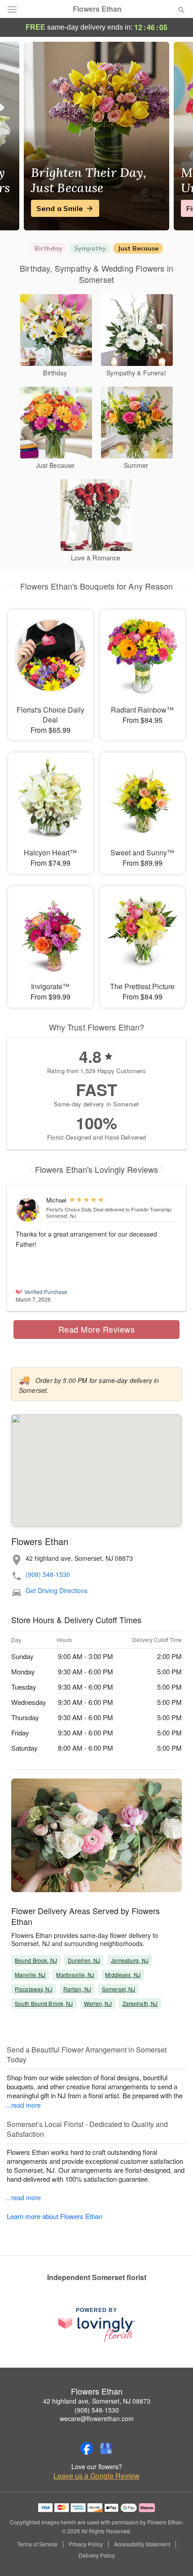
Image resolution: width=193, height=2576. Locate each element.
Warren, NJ (98, 2003)
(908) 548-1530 (48, 1574)
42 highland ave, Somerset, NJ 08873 (97, 2401)
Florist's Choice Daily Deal (75, 1209)
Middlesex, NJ (123, 1975)
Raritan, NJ (77, 1989)
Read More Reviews (97, 1329)
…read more (23, 2105)
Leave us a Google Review (96, 2476)
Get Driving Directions (57, 1591)
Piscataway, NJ (34, 1989)
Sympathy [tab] (90, 248)
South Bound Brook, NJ (44, 2003)
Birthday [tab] (48, 248)
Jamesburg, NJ (130, 1960)
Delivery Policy (97, 2555)
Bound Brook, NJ (36, 1960)
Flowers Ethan (97, 9)
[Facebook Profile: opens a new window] (87, 2448)
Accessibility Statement (142, 2544)
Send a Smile (60, 208)
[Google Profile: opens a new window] (106, 2448)
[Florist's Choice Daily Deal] (29, 1210)
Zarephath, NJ (140, 2003)
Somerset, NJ (118, 1989)
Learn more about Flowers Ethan (55, 2216)
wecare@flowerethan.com (97, 2418)
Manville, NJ (30, 1975)
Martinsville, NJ (75, 1975)
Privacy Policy (86, 2544)
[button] (174, 2556)
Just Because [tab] (138, 248)
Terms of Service (37, 2544)
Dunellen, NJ (84, 1960)
